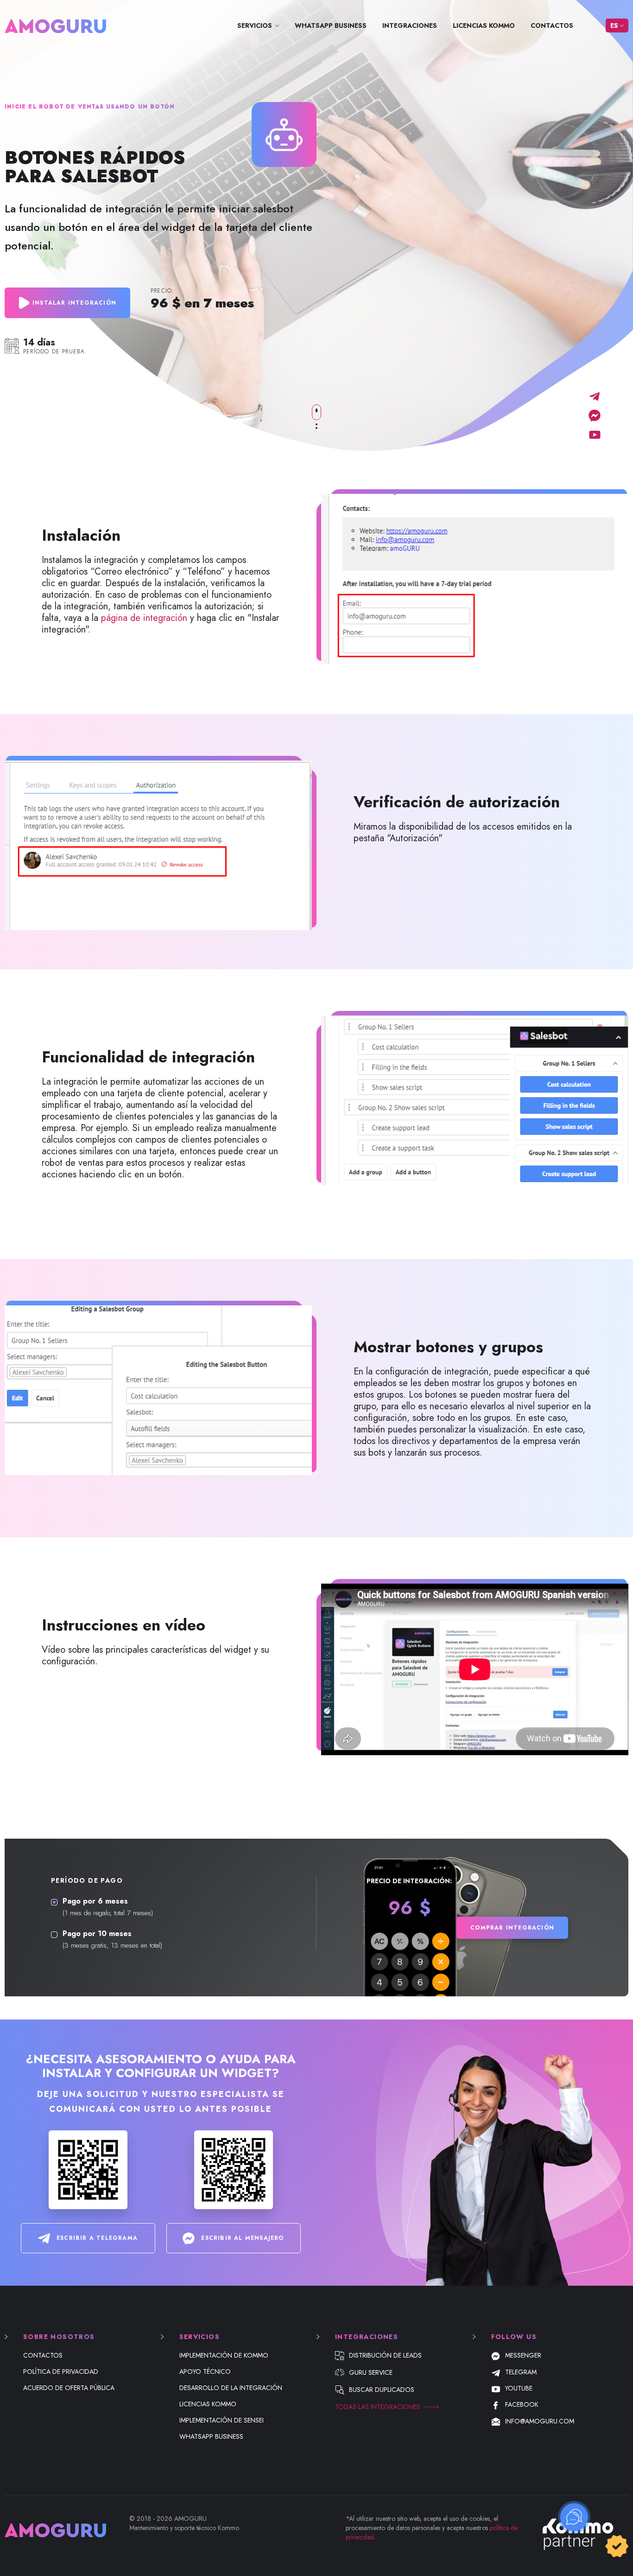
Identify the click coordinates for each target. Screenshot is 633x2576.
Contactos (552, 26)
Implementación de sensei (222, 2420)
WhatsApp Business (331, 26)
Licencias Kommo (484, 26)
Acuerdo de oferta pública (69, 2388)
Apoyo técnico (205, 2371)
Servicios (255, 26)
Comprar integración (512, 1928)
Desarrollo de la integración (231, 2388)
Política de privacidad (61, 2371)
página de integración (144, 618)
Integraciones (410, 26)
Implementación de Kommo (224, 2355)
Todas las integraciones (378, 2407)
